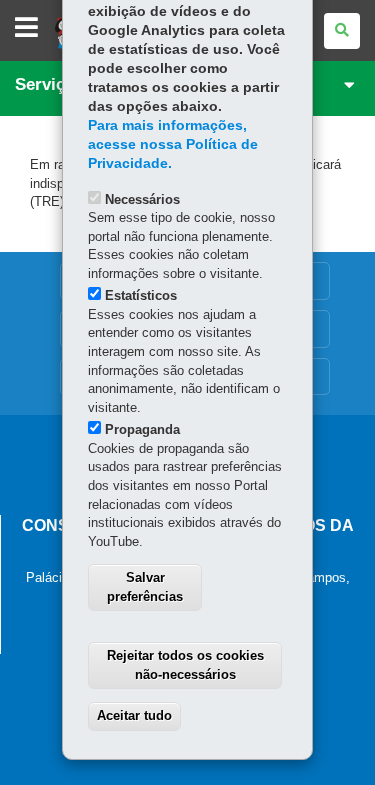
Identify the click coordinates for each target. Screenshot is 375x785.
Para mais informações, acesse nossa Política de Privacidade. (173, 144)
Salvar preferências (145, 587)
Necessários (142, 199)
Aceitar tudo (134, 715)
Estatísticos (141, 295)
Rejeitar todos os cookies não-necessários (185, 665)
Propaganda (142, 429)
